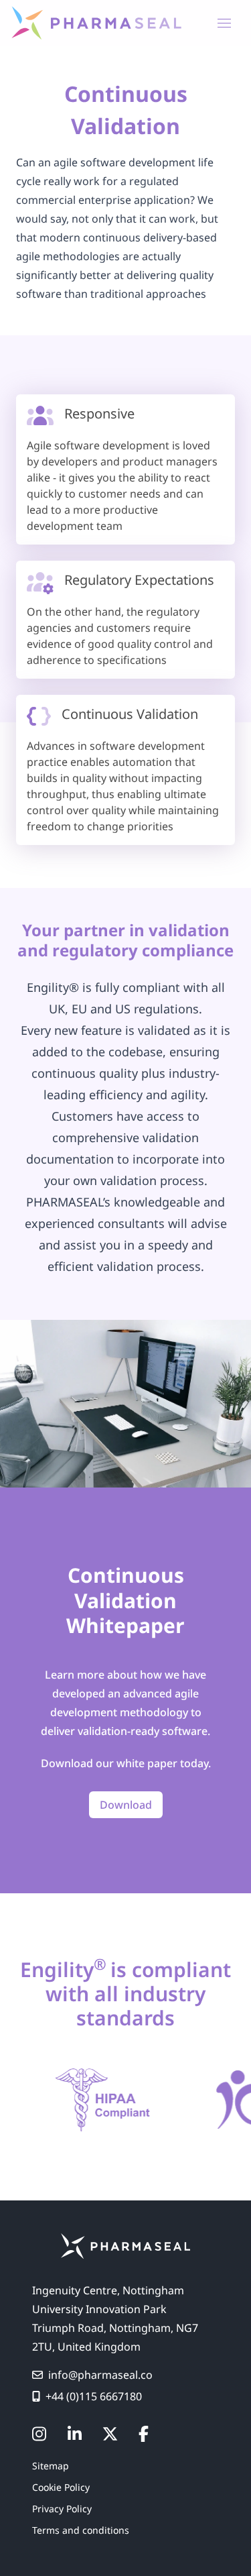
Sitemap (51, 2466)
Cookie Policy (61, 2487)
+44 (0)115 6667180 (94, 2396)
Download (126, 1805)
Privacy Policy (62, 2509)
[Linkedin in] (75, 2434)
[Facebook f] (144, 2434)
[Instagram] (39, 2434)
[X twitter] (110, 2434)
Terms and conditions (81, 2530)
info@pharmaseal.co (100, 2375)
